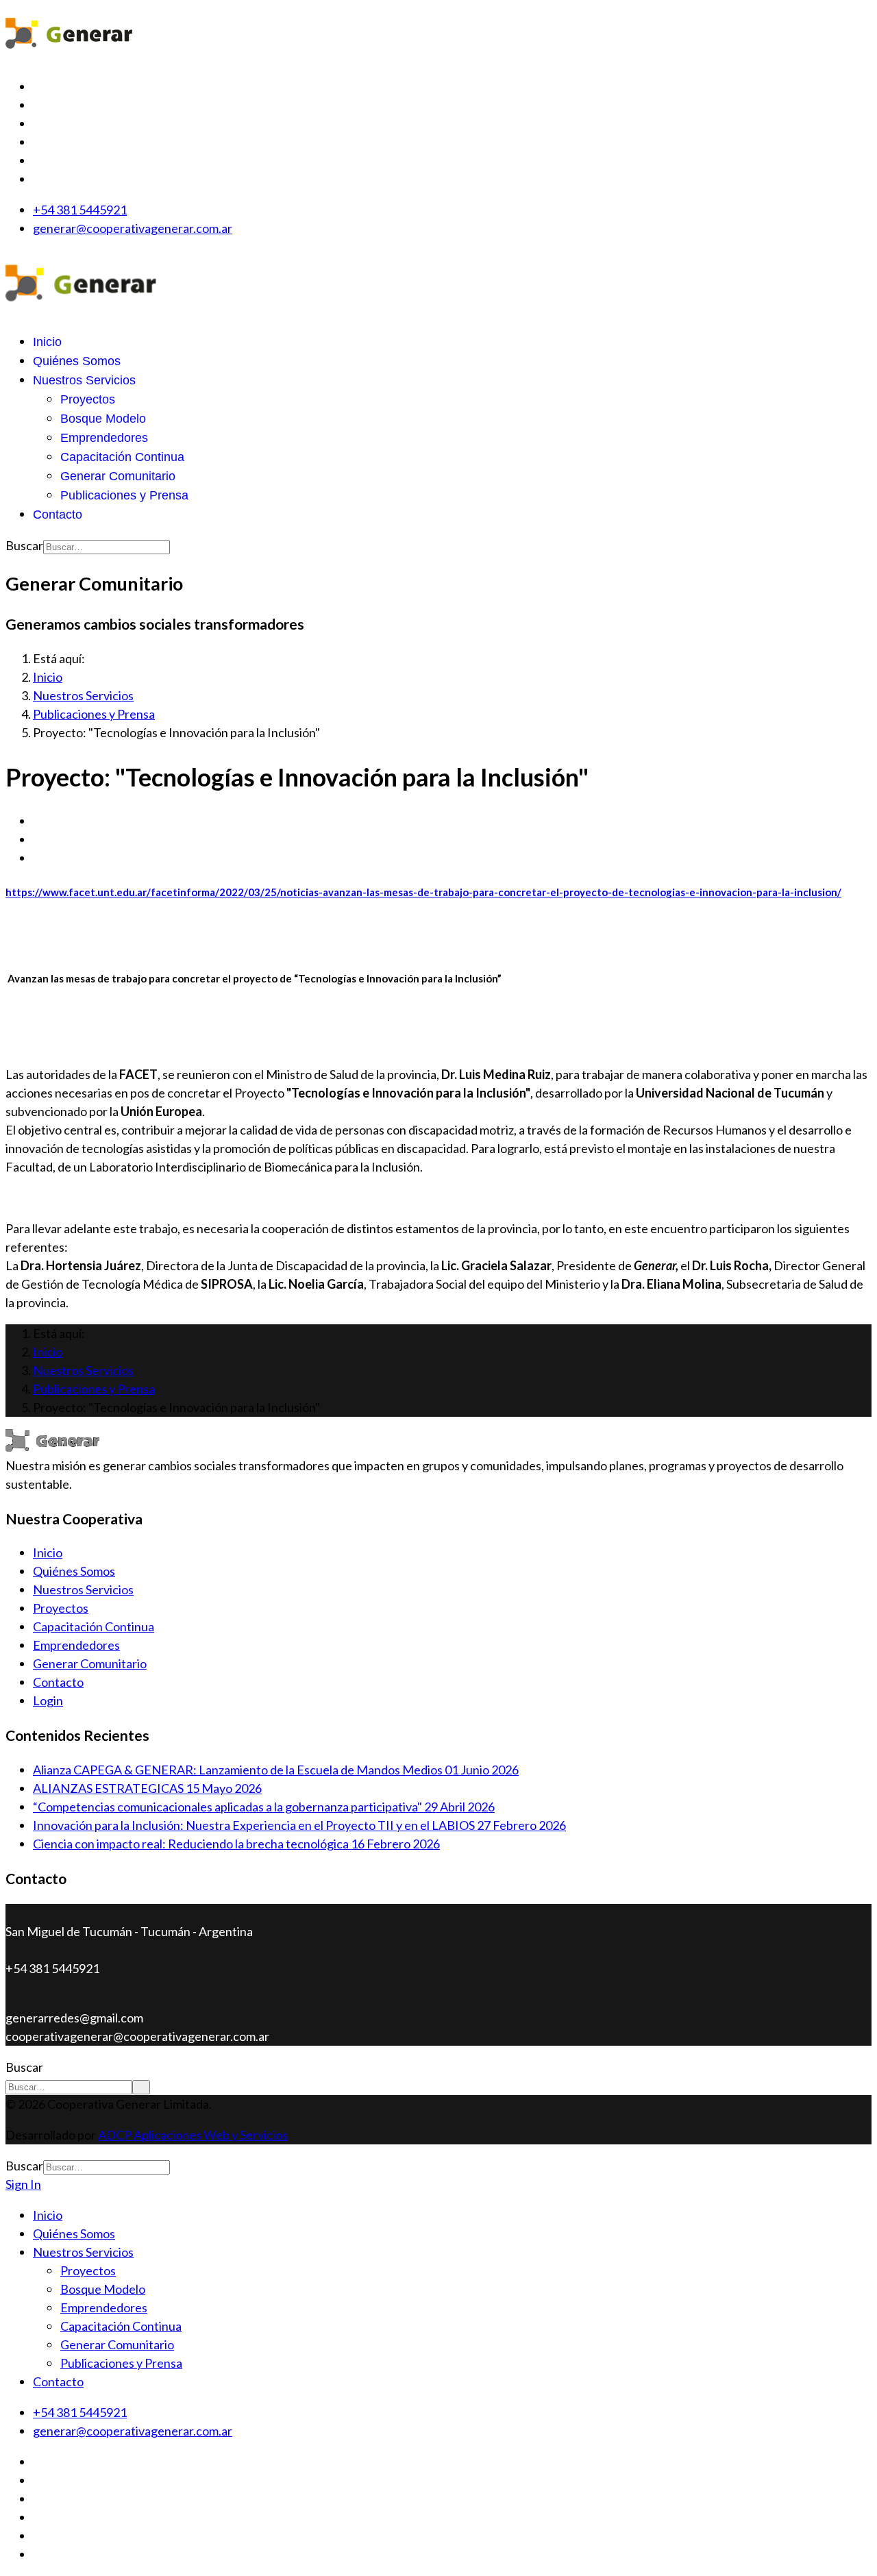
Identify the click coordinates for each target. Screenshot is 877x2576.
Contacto (58, 515)
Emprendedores (104, 438)
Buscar (24, 545)
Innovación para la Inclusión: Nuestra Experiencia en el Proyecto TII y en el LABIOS (299, 1825)
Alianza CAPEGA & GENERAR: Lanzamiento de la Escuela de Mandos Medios (276, 1770)
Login (48, 1700)
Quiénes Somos (77, 361)
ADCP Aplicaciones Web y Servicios (193, 2135)
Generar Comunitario (118, 476)
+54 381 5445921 (80, 210)
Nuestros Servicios (84, 380)
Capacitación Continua (122, 457)
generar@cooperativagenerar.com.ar (133, 228)
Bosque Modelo (103, 419)
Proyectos (88, 399)
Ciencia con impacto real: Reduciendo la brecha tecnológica (236, 1844)
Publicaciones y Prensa (124, 495)
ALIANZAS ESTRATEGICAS (147, 1788)
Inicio (47, 342)
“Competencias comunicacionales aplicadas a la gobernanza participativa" (264, 1807)
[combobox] (107, 547)
